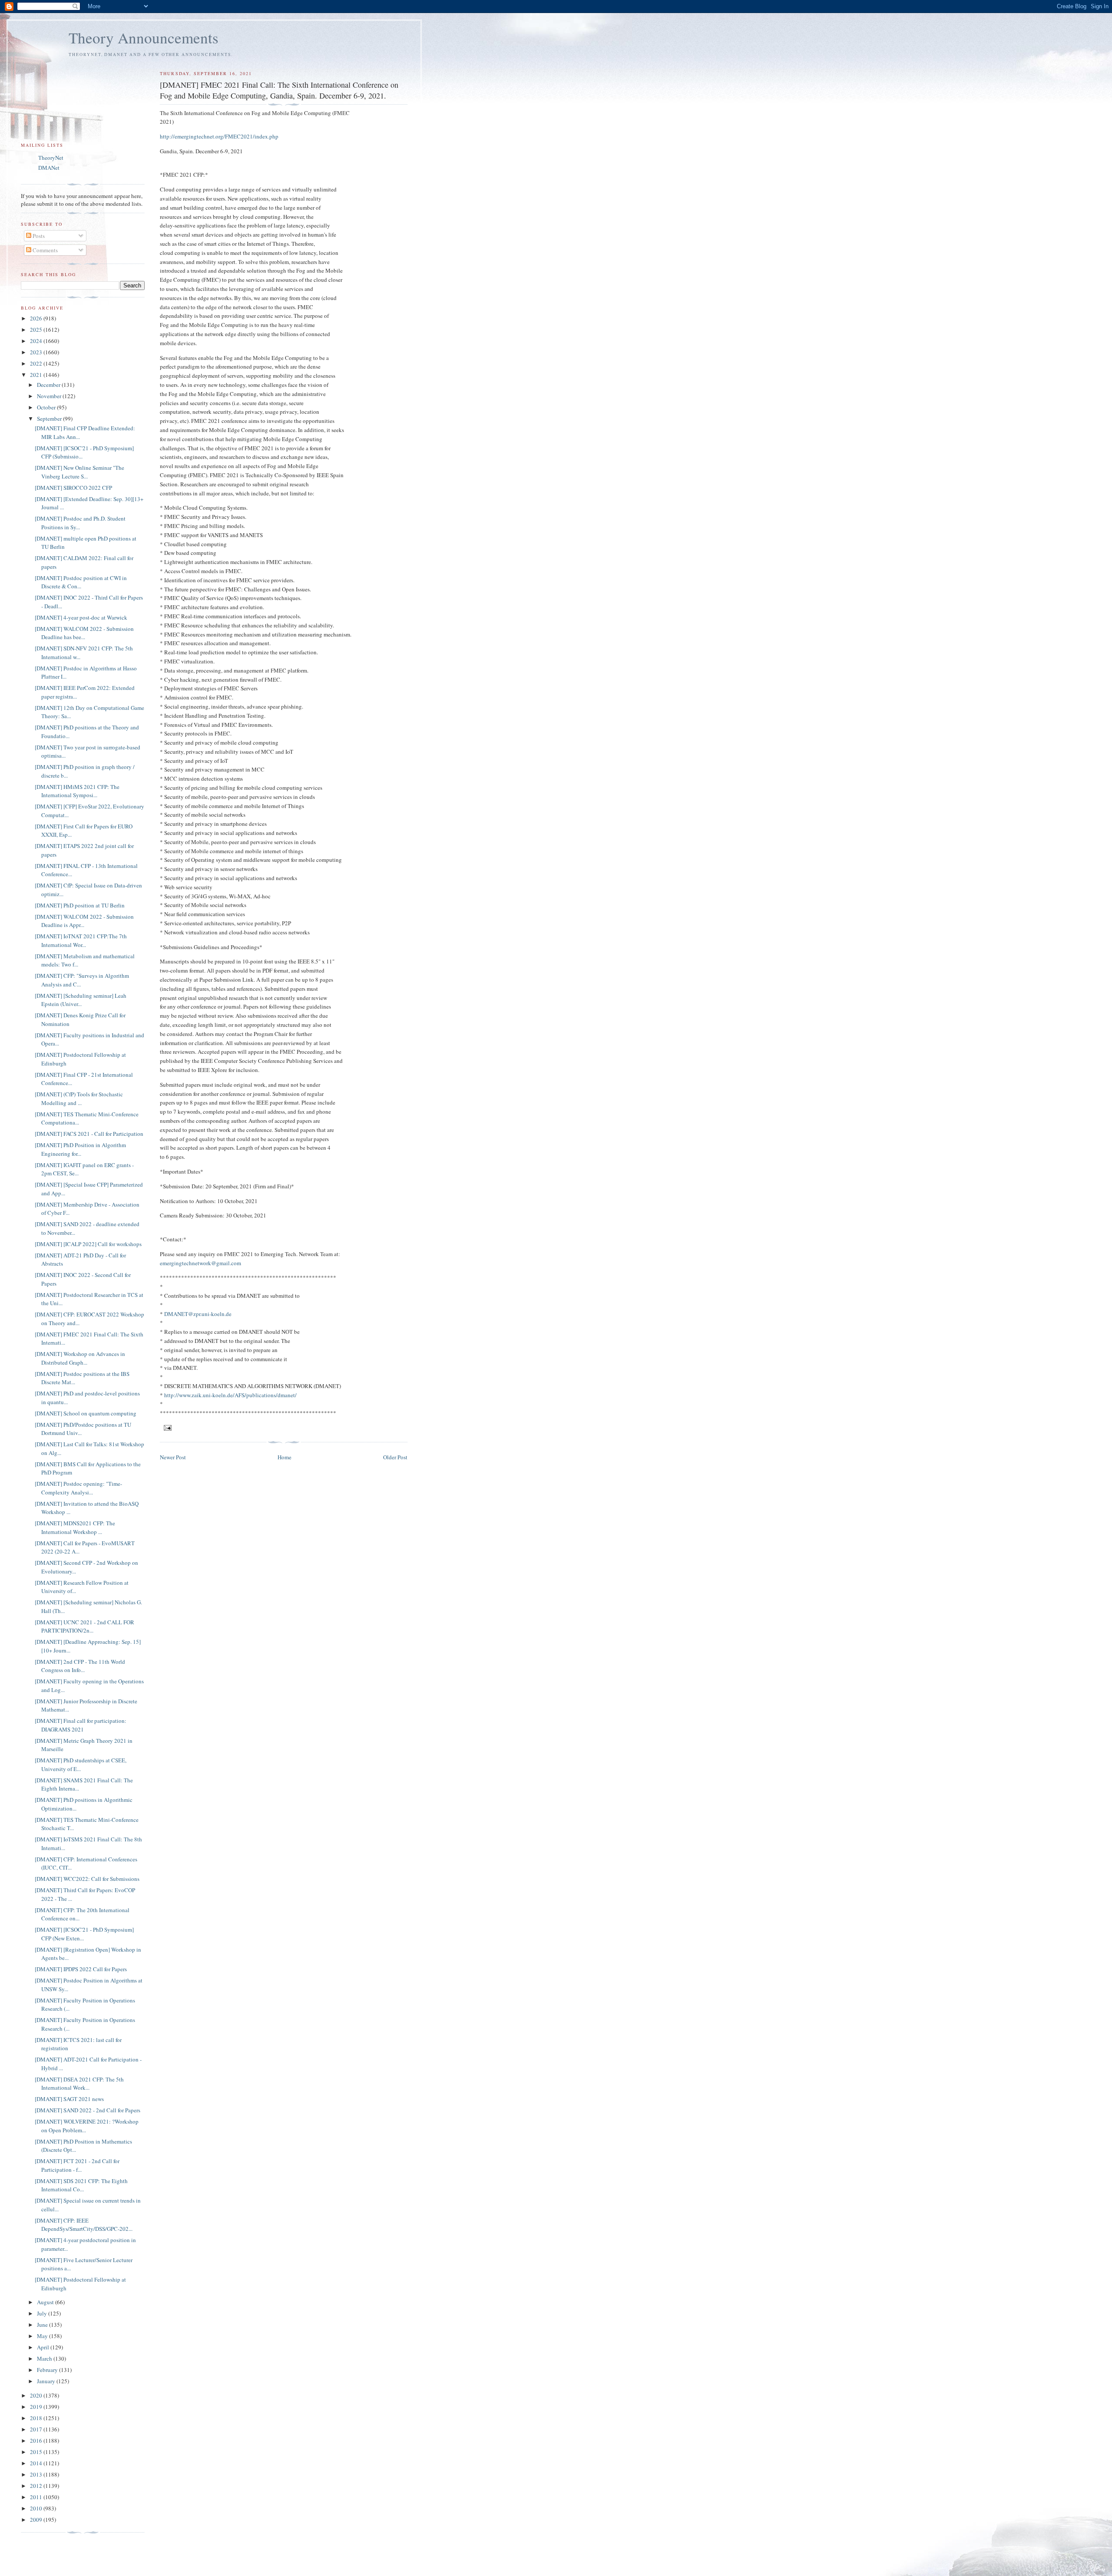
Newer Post (173, 1457)
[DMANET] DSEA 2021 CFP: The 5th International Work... (79, 2084)
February (48, 2370)
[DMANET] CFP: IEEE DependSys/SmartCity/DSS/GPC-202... (84, 2225)
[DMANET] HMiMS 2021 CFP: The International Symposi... (77, 791)
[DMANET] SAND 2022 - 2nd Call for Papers (88, 2110)
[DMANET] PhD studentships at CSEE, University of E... (81, 1765)
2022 (37, 363)
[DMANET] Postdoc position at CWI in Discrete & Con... (81, 582)
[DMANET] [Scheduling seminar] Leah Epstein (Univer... (81, 1000)
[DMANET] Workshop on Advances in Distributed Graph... (80, 1358)
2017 (37, 2429)
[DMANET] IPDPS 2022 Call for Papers (81, 1969)
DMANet (49, 168)
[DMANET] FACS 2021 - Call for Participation (89, 1134)
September (50, 419)
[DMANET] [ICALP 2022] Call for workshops (88, 1244)
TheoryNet (51, 158)
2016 (37, 2441)
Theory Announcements (144, 38)
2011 (37, 2497)
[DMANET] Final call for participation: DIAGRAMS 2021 (81, 1725)
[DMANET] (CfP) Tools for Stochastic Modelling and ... (79, 1098)
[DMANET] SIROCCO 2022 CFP (73, 488)
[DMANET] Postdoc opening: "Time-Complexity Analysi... (78, 1488)
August (46, 2302)
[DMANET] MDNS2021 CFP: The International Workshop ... (75, 1527)
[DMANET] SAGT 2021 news (69, 2099)
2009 (37, 2520)
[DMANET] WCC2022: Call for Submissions (87, 1879)
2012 (37, 2486)
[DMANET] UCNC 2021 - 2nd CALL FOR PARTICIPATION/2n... (84, 1626)
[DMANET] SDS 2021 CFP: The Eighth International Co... (81, 2185)
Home (285, 1457)
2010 (37, 2508)
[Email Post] (167, 1427)
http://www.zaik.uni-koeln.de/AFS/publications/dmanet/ (230, 1395)
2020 (37, 2395)
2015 (37, 2452)
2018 (37, 2418)
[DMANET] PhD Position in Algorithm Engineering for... (80, 1149)
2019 (37, 2407)
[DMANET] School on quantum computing (86, 1413)
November (50, 396)
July (43, 2313)
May (43, 2336)
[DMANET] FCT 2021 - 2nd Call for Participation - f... (77, 2165)
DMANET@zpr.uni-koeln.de (198, 1314)
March (45, 2358)
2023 (37, 352)
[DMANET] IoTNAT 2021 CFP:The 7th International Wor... (81, 940)
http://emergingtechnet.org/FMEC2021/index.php (219, 136)
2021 (37, 375)
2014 (37, 2463)
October (47, 407)
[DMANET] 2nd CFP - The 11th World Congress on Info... (80, 1666)
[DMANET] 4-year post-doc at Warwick (81, 617)
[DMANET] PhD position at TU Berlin (80, 905)
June (43, 2325)
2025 (37, 330)
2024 (37, 341)
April (44, 2347)
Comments (45, 250)
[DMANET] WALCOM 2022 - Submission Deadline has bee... (84, 633)
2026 (37, 318)
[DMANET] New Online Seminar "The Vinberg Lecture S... (79, 472)
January (47, 2381)
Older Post (395, 1457)
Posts (38, 236)
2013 (37, 2474)
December (49, 385)
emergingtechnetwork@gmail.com (200, 1263)
